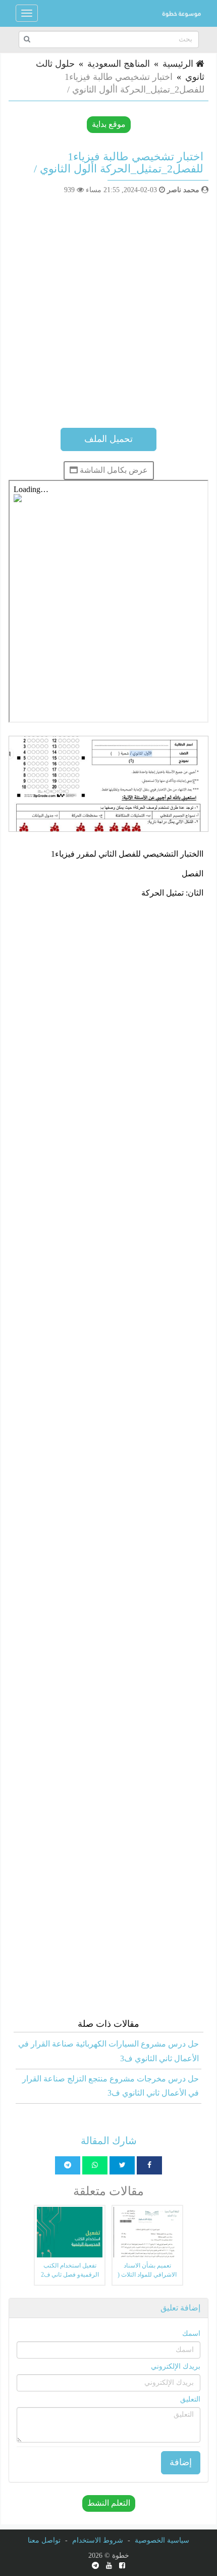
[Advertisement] (108, 309)
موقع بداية (109, 124)
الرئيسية (179, 64)
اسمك (191, 2334)
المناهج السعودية (119, 64)
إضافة (181, 2462)
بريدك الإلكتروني (176, 2366)
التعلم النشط (109, 2503)
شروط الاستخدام (98, 2540)
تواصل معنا (44, 2540)
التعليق (190, 2399)
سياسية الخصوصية (162, 2540)
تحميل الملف (108, 439)
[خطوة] (181, 13)
